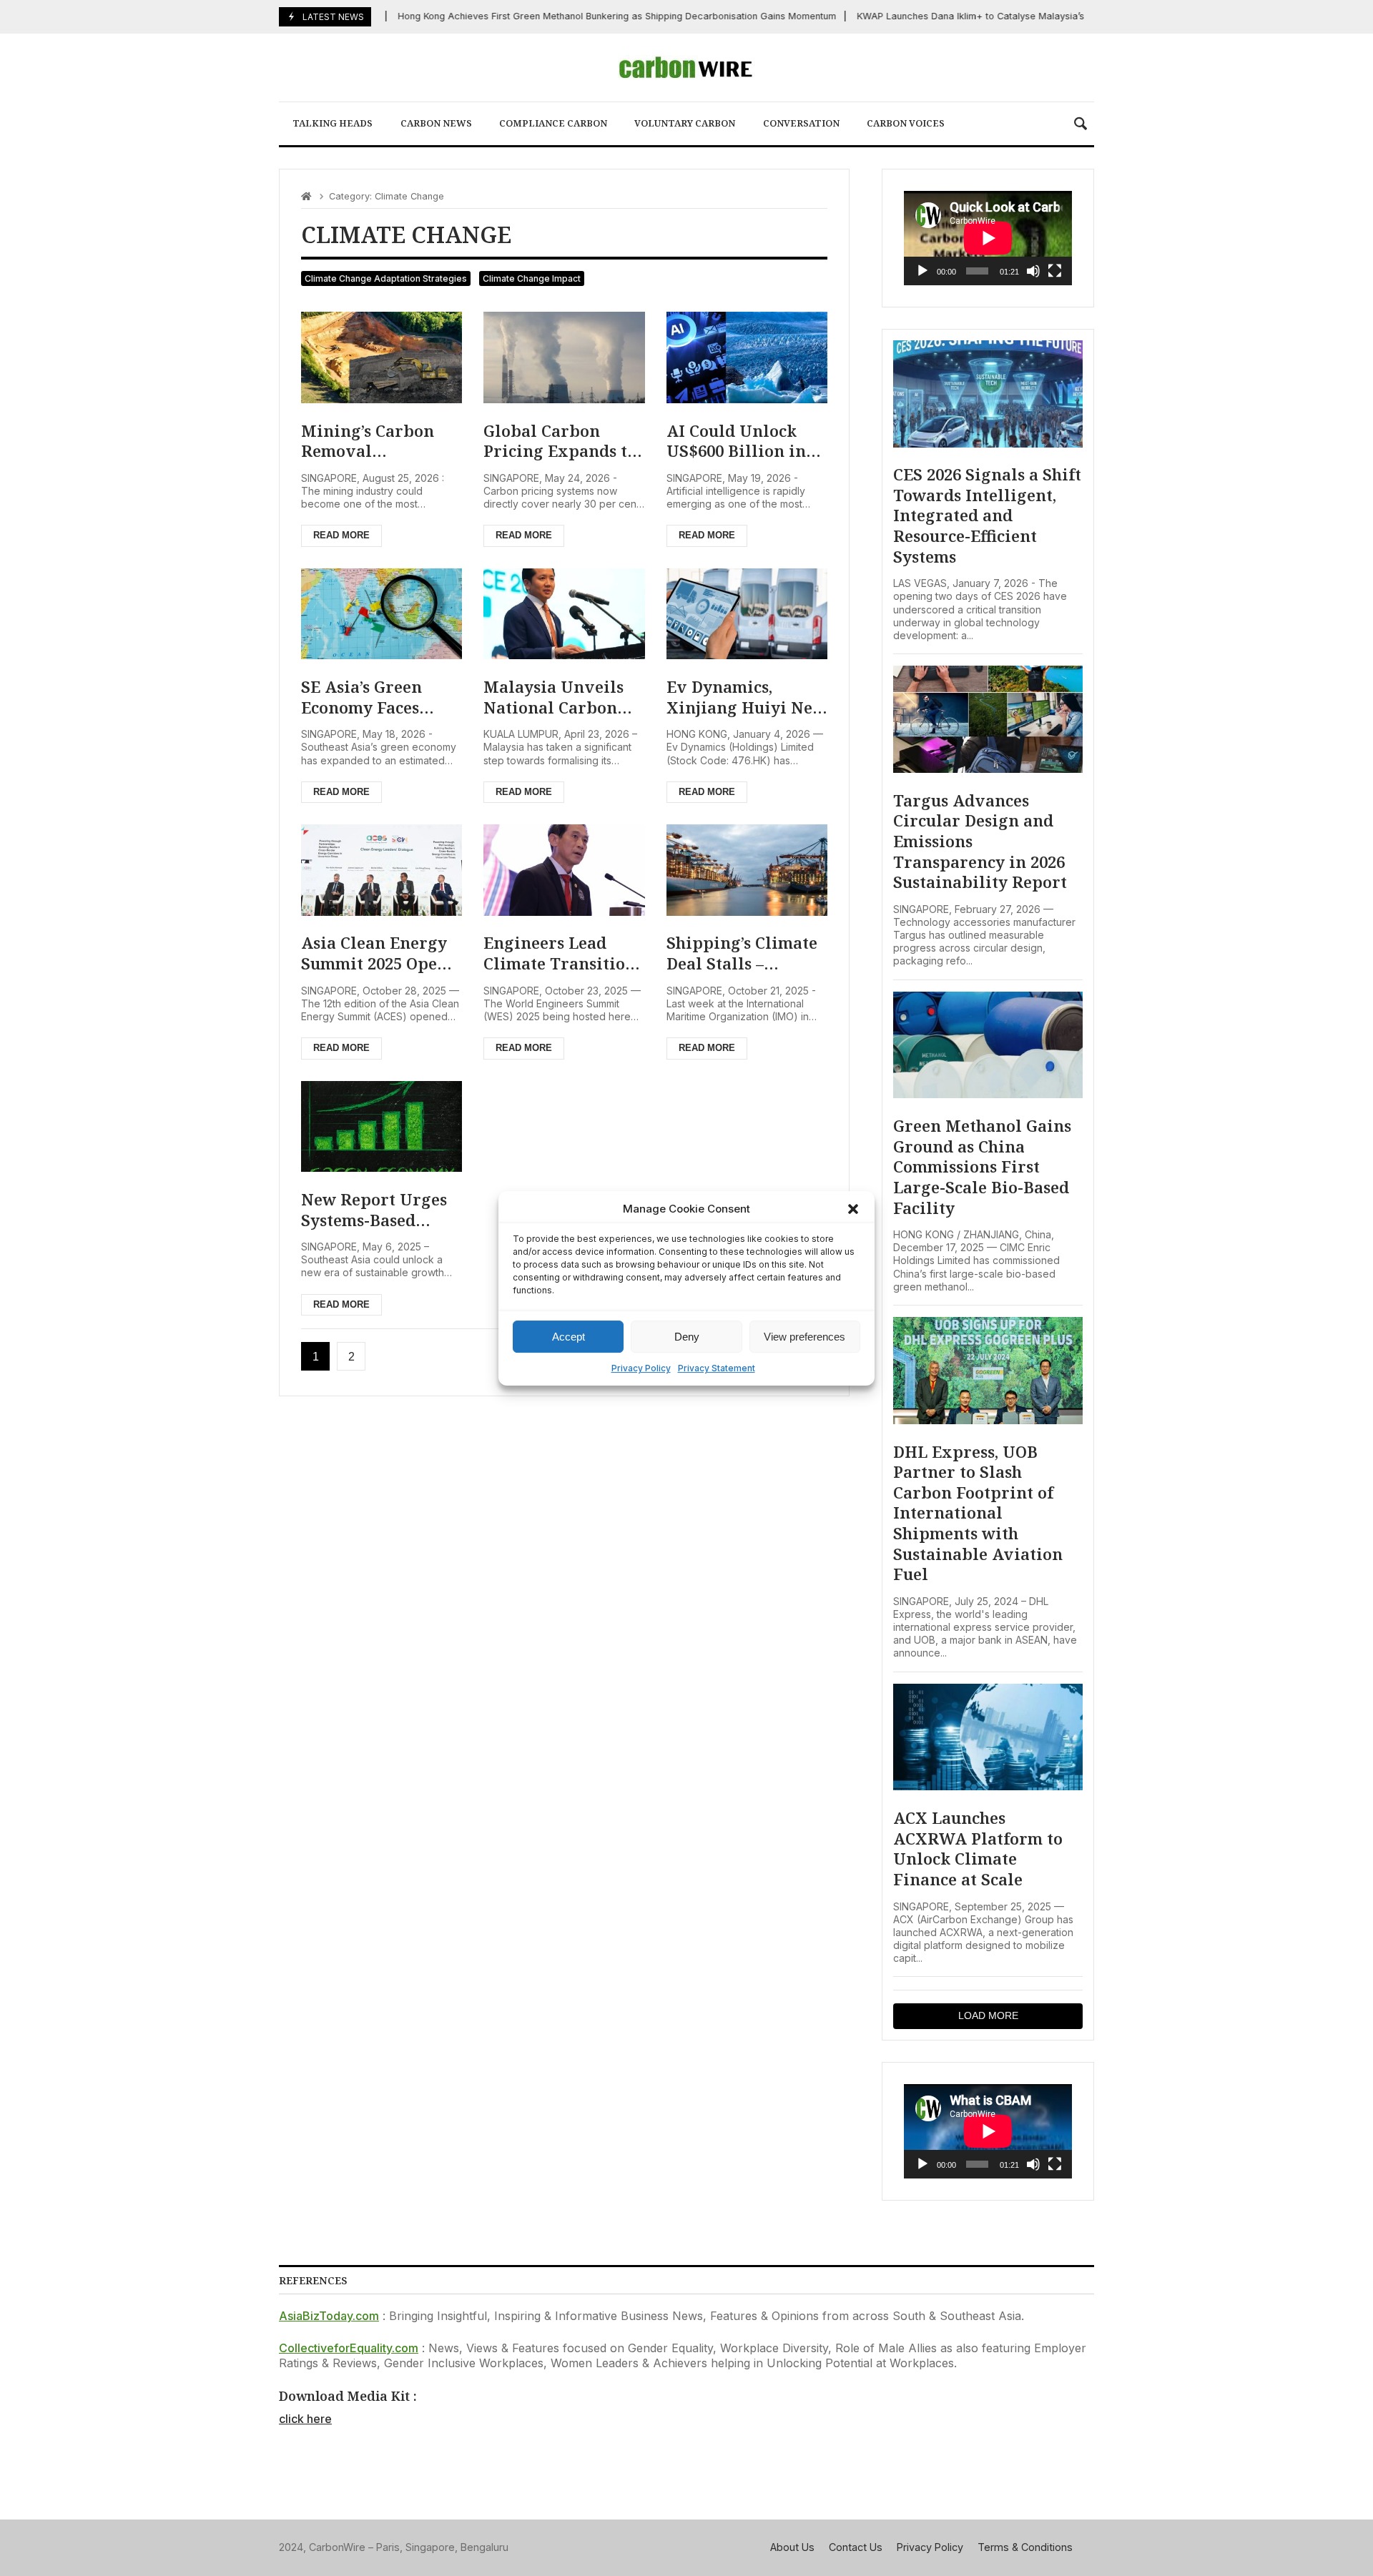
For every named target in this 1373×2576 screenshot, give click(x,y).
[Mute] (1033, 271)
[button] (853, 1209)
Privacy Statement (717, 1368)
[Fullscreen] (1055, 271)
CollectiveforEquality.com (349, 2348)
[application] (988, 238)
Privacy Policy (641, 1368)
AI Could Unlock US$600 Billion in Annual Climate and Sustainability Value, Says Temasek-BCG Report (747, 441)
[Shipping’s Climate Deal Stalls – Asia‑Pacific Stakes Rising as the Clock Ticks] (747, 870)
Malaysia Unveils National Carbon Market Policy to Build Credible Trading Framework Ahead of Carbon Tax (557, 697)
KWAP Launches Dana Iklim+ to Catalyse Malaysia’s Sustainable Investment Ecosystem (1016, 16)
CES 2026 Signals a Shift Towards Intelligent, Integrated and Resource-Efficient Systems (987, 515)
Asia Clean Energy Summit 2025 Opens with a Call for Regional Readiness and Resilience (379, 953)
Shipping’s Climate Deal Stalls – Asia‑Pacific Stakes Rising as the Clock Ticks (742, 953)
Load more (988, 2015)
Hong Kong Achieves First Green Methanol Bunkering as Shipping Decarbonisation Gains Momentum (585, 16)
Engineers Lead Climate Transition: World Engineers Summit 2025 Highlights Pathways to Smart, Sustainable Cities (562, 953)
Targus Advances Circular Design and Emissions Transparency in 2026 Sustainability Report (980, 841)
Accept (569, 1336)
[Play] (922, 271)
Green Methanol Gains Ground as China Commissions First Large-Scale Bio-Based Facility (982, 1166)
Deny (687, 1336)
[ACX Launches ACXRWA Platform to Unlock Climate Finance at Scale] (988, 1737)
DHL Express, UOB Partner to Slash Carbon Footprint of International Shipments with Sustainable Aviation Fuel (978, 1513)
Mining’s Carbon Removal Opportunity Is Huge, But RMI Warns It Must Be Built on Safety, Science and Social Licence (374, 441)
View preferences (804, 1336)
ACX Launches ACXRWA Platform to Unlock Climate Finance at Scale (978, 1848)
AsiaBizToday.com (329, 2316)
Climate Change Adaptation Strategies (386, 278)
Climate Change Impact (532, 278)
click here (305, 2419)
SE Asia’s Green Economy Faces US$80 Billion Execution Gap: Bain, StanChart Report (364, 697)
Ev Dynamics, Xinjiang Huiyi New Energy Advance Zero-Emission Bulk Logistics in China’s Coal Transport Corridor (746, 697)
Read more (341, 535)
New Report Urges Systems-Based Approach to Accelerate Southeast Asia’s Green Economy (374, 1209)
